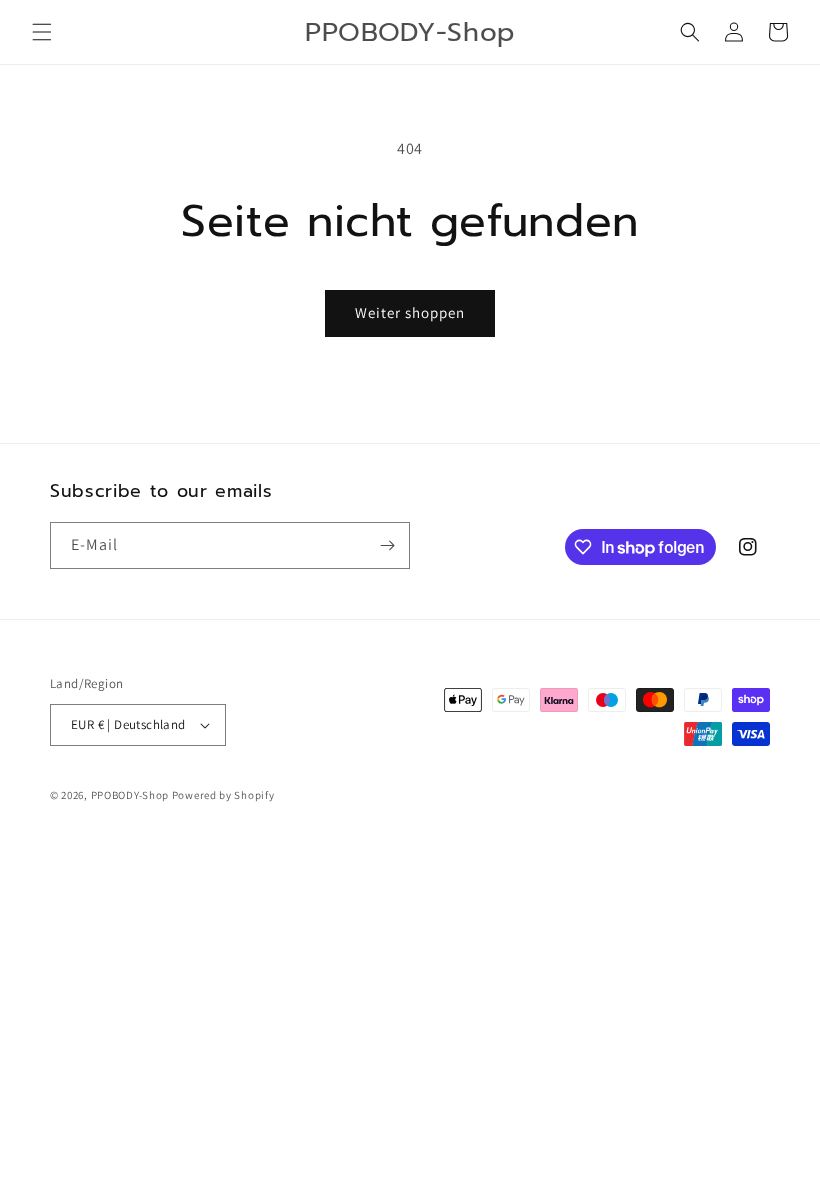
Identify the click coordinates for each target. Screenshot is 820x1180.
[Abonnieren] (387, 545)
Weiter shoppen (410, 312)
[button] (42, 32)
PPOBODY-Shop (130, 795)
